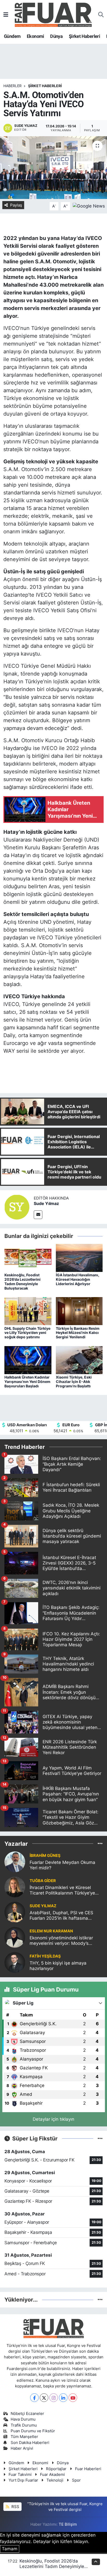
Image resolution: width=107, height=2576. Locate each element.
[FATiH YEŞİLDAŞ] (15, 1962)
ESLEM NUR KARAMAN (51, 1931)
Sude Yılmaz (46, 1203)
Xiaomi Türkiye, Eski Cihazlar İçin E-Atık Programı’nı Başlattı (74, 1382)
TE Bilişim (68, 2524)
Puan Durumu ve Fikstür (33, 2431)
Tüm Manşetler (24, 2437)
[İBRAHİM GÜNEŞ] (15, 1862)
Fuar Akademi (52, 2475)
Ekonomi (35, 36)
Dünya (56, 36)
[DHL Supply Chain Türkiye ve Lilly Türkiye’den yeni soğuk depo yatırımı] (28, 1311)
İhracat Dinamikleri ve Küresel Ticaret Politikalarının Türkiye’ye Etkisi (62, 1890)
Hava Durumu (23, 2419)
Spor (76, 2480)
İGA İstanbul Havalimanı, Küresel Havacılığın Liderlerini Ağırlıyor (78, 1279)
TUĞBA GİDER (43, 1881)
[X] (44, 2398)
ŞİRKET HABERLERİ (45, 86)
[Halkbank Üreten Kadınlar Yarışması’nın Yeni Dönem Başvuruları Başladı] (28, 1360)
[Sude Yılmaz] (17, 1207)
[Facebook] (34, 2398)
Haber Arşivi (22, 2448)
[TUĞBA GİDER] (15, 1887)
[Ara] (101, 15)
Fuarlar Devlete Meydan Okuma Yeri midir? (62, 1865)
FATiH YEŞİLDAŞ (45, 1956)
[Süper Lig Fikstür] (100, 2138)
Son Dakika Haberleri (30, 2443)
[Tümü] (100, 1843)
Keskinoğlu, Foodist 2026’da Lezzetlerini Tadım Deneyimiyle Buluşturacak (22, 1281)
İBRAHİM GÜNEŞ (45, 1856)
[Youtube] (73, 2398)
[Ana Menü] (6, 15)
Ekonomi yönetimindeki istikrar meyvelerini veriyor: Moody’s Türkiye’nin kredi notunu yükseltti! (64, 1941)
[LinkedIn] (63, 2398)
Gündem (12, 36)
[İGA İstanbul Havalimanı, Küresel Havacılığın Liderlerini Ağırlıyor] (79, 1258)
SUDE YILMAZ (43, 1906)
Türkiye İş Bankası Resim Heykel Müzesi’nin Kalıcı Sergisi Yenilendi (78, 1333)
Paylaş (16, 205)
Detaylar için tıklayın (53, 2119)
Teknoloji (55, 2480)
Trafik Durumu (24, 2425)
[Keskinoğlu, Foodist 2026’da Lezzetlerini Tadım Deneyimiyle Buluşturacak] (28, 1258)
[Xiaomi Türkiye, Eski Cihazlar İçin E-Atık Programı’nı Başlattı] (79, 1360)
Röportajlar (56, 2469)
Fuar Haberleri (88, 2469)
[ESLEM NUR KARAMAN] (15, 1937)
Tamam (10, 2549)
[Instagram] (54, 2398)
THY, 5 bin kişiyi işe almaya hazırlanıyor (58, 1966)
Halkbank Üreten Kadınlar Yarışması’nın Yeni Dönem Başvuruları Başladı (27, 1382)
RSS (15, 2507)
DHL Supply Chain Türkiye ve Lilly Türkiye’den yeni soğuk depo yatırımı (27, 1333)
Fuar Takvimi (20, 2475)
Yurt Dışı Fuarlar (23, 2480)
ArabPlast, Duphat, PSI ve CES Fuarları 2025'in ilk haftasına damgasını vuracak (61, 1916)
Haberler (12, 86)
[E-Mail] (38, 1215)
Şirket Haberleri (84, 36)
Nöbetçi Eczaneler (27, 2414)
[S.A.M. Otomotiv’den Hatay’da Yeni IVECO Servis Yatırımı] (53, 167)
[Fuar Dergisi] (53, 14)
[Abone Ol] (89, 206)
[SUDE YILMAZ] (15, 1912)
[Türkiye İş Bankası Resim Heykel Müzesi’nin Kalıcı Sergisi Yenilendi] (79, 1311)
